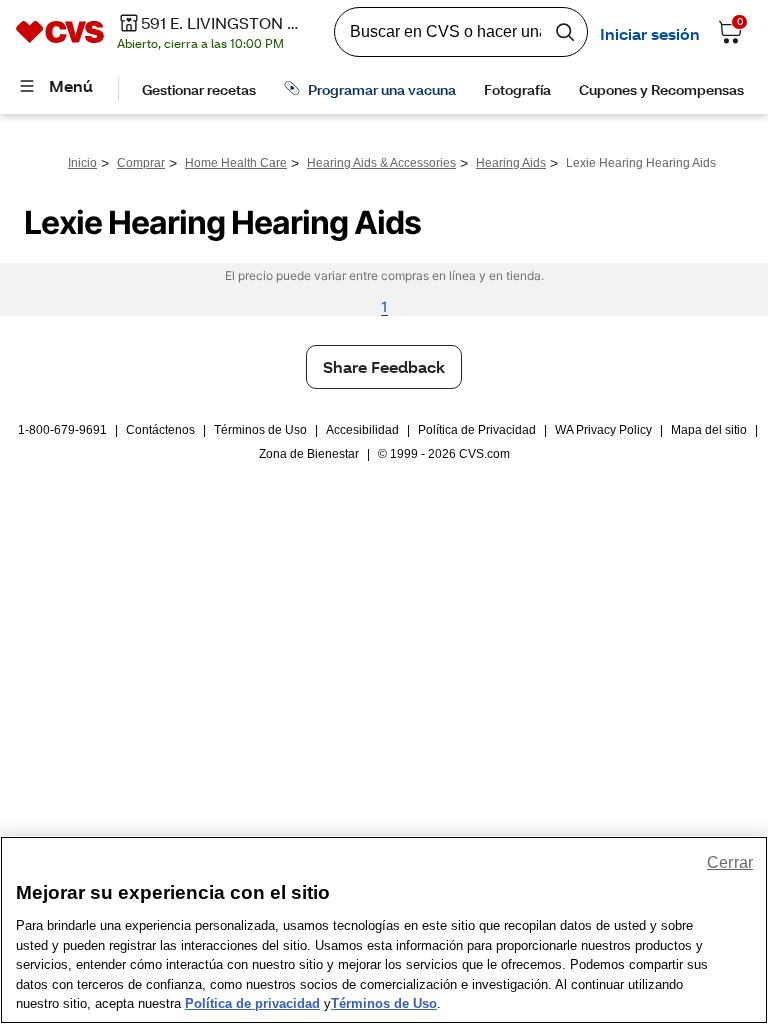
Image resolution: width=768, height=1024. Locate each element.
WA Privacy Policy (603, 430)
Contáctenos (160, 430)
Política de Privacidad (477, 430)
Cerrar (730, 862)
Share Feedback (384, 366)
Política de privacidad (252, 1003)
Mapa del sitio (709, 430)
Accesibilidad (362, 430)
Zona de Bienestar (309, 454)
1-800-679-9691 (62, 430)
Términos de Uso (260, 430)
